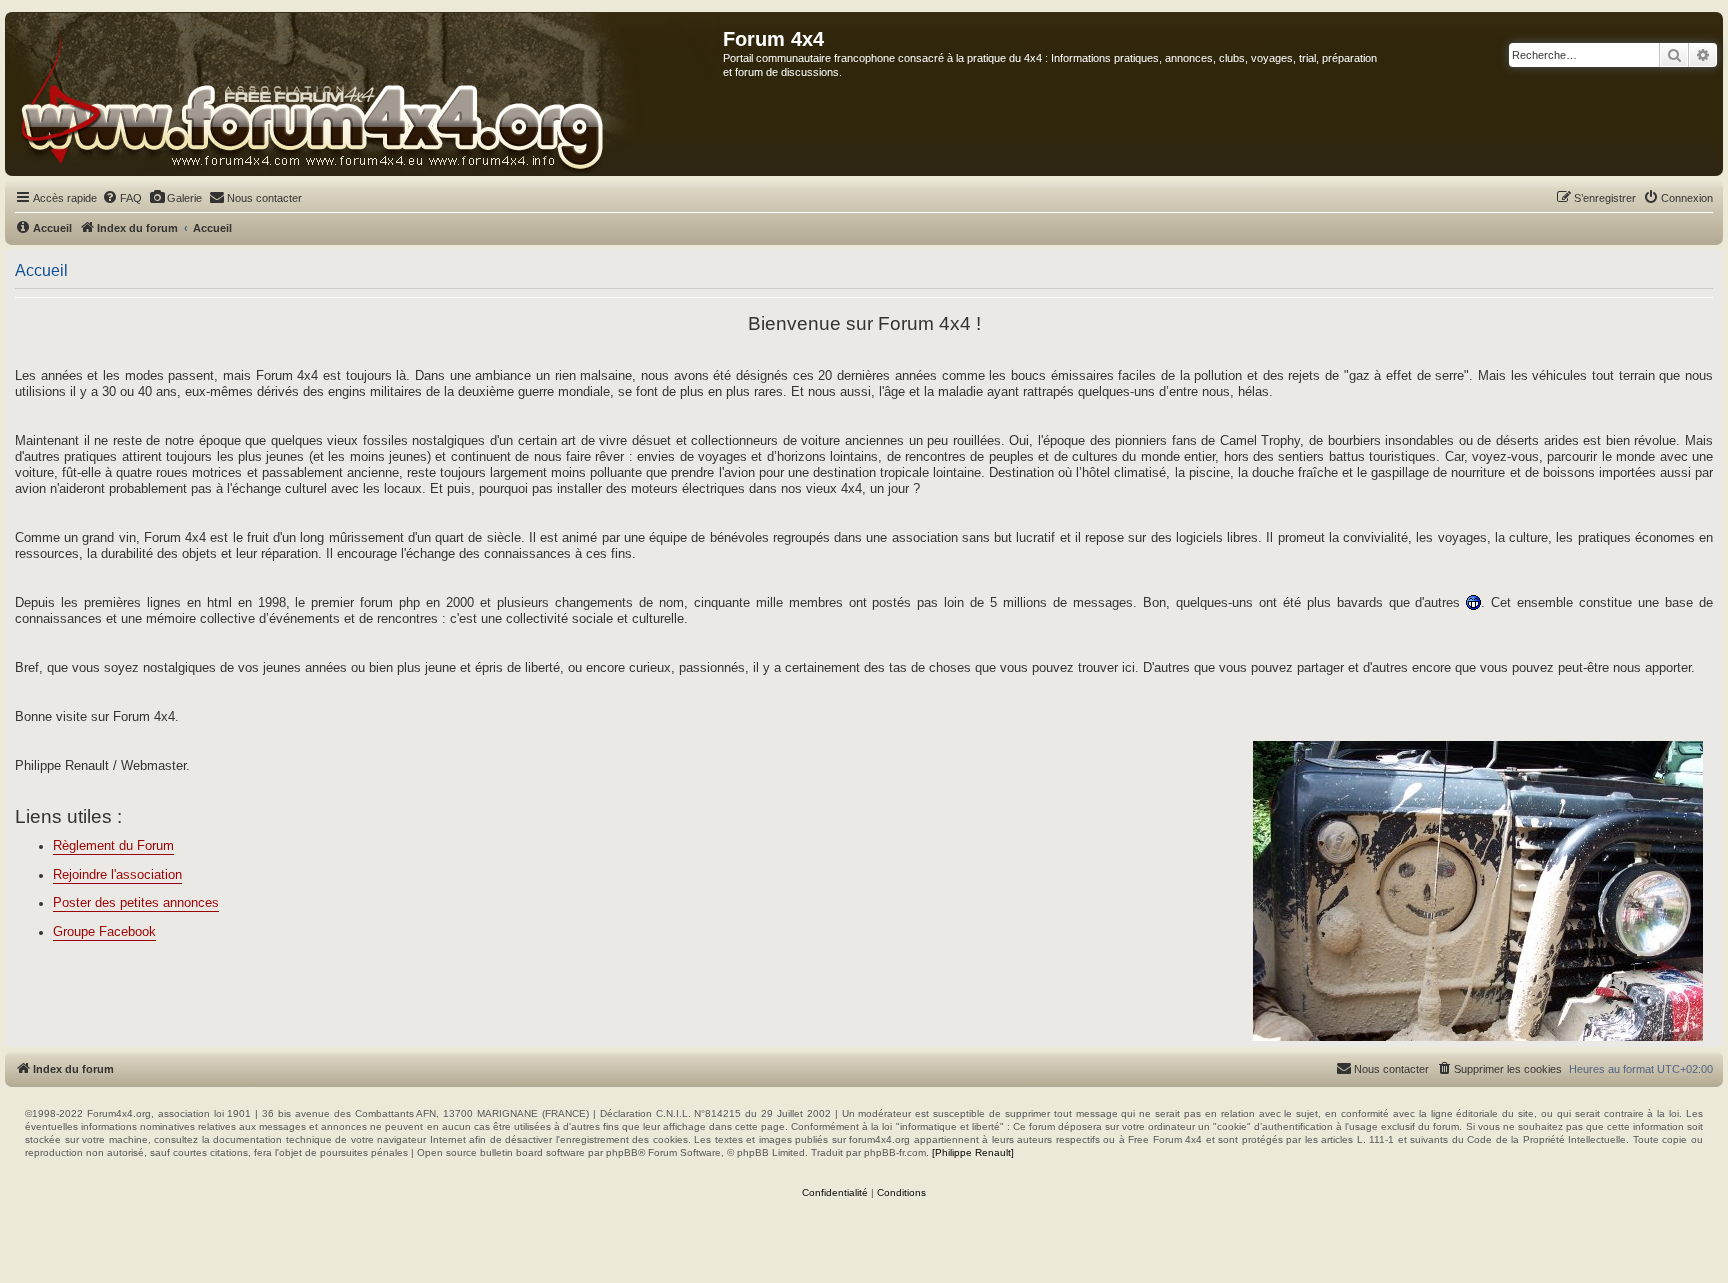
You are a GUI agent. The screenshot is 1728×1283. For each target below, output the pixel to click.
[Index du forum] (364, 94)
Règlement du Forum (113, 846)
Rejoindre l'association (117, 875)
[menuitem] (122, 198)
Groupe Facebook (104, 932)
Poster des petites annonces (136, 903)
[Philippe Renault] (973, 1152)
